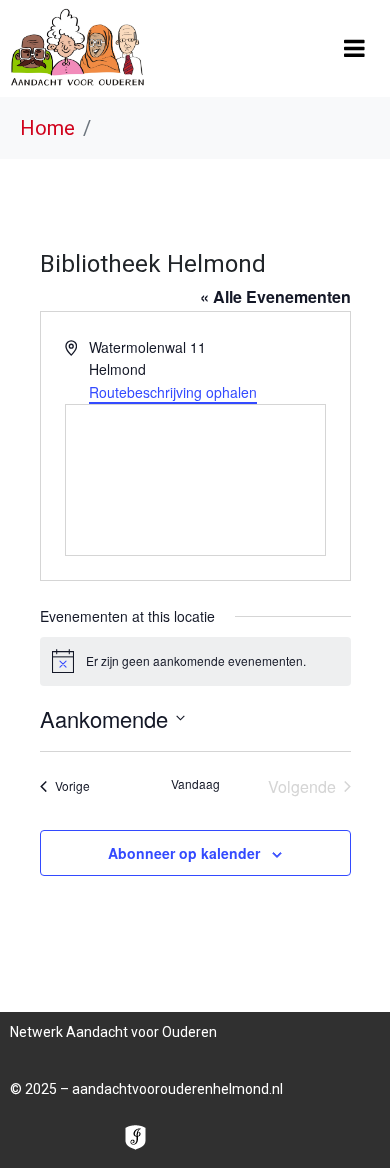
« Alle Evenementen (275, 296)
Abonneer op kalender (184, 853)
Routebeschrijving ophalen (173, 392)
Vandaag (195, 784)
